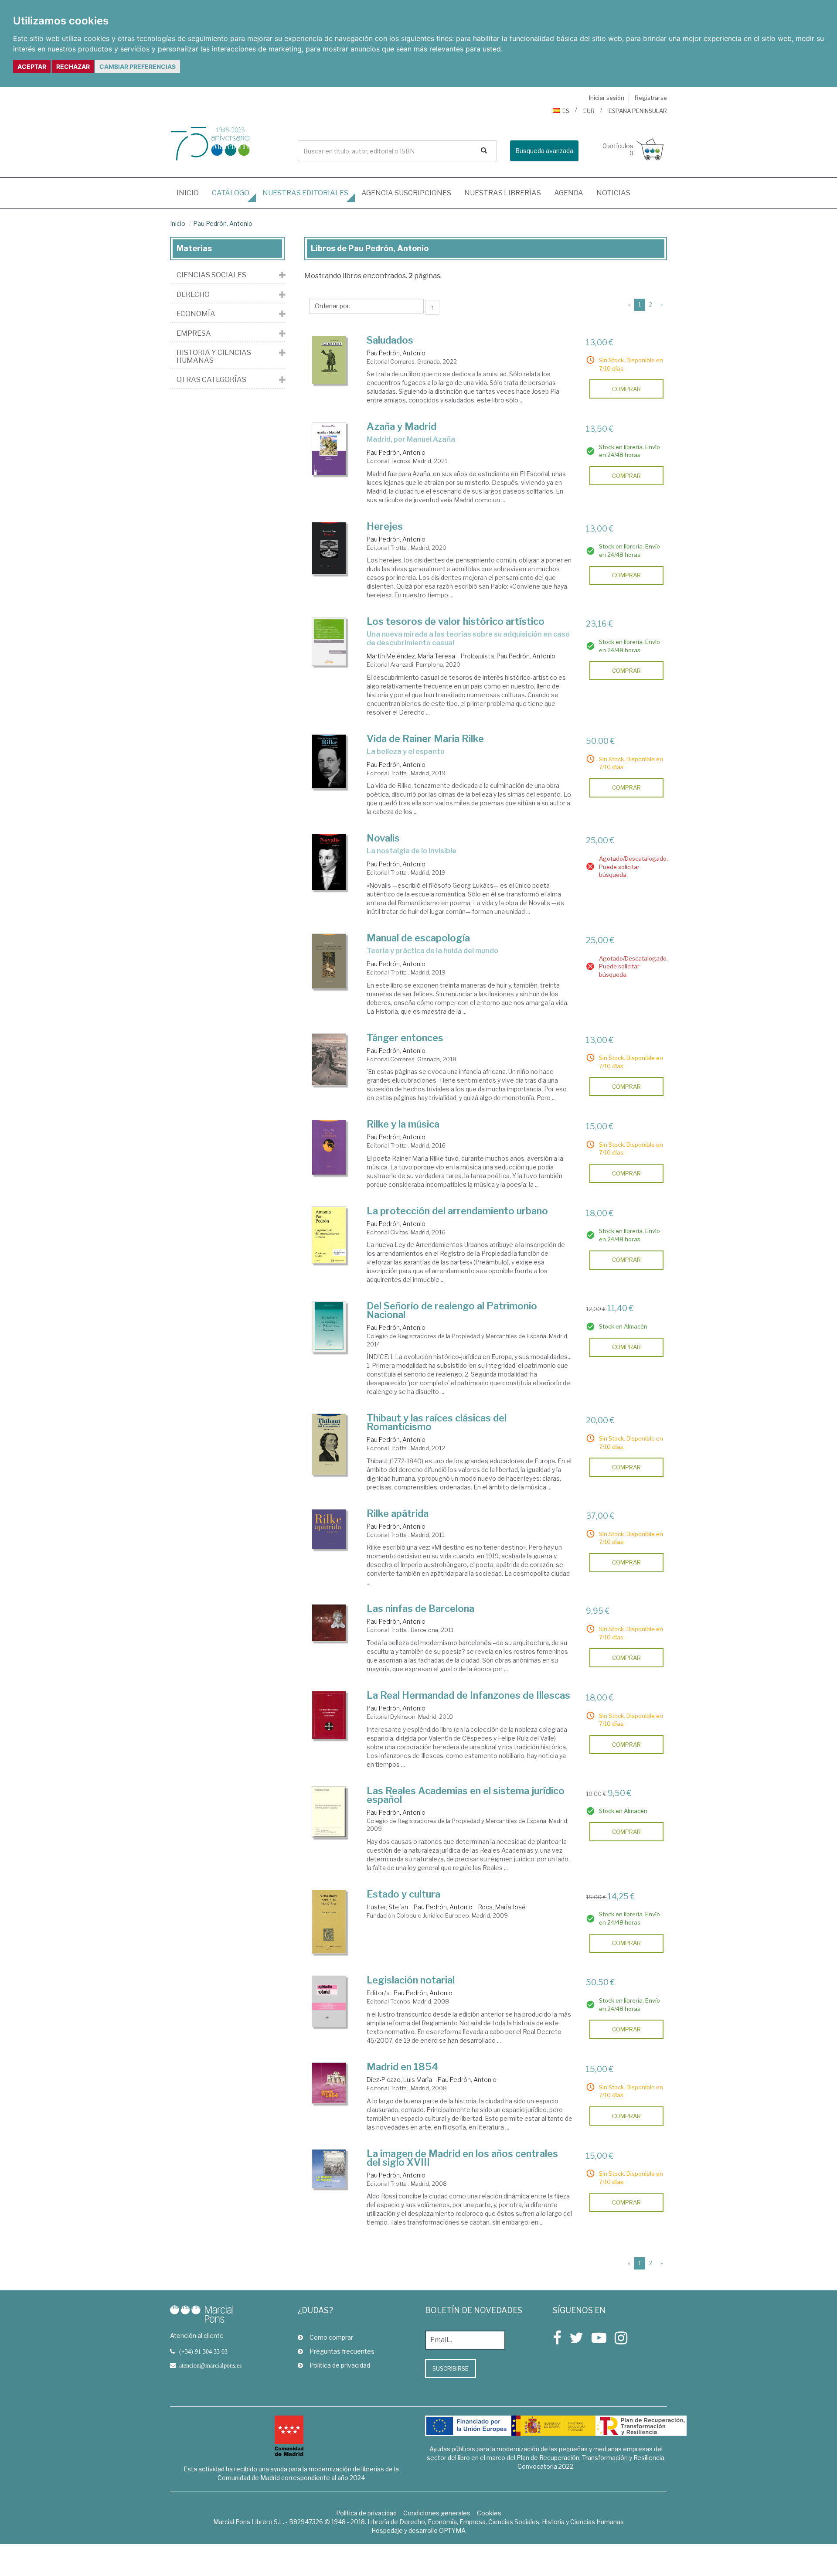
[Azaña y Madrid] (329, 449)
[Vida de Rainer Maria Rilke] (329, 762)
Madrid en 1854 (402, 2067)
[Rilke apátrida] (329, 1529)
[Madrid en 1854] (329, 2083)
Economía (196, 314)
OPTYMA (452, 2530)
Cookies (489, 2513)
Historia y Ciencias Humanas (214, 356)
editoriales (305, 193)
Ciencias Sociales (211, 275)
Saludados (390, 340)
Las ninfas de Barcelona (420, 1608)
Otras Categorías (211, 380)
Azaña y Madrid (401, 426)
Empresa (194, 334)
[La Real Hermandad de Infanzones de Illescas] (329, 1715)
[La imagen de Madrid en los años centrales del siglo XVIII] (329, 2169)
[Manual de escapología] (329, 961)
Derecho (193, 295)
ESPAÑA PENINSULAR (638, 111)
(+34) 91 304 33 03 (203, 2351)
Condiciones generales (437, 2513)
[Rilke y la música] (329, 1147)
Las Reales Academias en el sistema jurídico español (466, 1795)
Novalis (383, 838)
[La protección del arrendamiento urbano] (329, 1235)
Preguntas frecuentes (342, 2351)
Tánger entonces (405, 1038)
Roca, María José (502, 1907)
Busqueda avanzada (544, 151)
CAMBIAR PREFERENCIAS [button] (138, 66)
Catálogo (231, 193)
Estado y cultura (403, 1894)
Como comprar (331, 2337)
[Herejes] (329, 548)
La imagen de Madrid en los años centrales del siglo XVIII (462, 2158)
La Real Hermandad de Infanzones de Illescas (468, 1695)
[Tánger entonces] (329, 1060)
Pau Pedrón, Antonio (223, 223)
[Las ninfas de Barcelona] (329, 1623)
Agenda (569, 193)
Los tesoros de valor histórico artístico (456, 621)
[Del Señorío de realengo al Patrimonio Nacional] (329, 1327)
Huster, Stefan (387, 1907)
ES (566, 111)
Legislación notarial (411, 1980)
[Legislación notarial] (329, 2001)
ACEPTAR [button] (32, 66)
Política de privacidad (340, 2365)
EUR (589, 111)
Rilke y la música (403, 1124)
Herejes (385, 526)
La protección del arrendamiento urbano (457, 1211)
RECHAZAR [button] (73, 66)
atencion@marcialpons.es (210, 2365)
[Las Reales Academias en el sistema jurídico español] (329, 1812)
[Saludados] (329, 360)
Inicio (191, 193)
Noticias (613, 193)
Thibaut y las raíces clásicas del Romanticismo (437, 1422)
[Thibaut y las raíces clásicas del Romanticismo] (329, 1444)
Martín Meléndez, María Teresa (411, 656)
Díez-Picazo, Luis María (399, 2080)
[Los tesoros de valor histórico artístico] (329, 641)
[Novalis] (329, 862)
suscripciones (406, 193)
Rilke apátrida (398, 1513)
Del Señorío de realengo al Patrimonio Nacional (452, 1310)
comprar (626, 389)
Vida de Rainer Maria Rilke (425, 739)
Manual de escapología (418, 938)
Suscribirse (451, 2368)
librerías (503, 193)
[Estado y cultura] (329, 1922)
